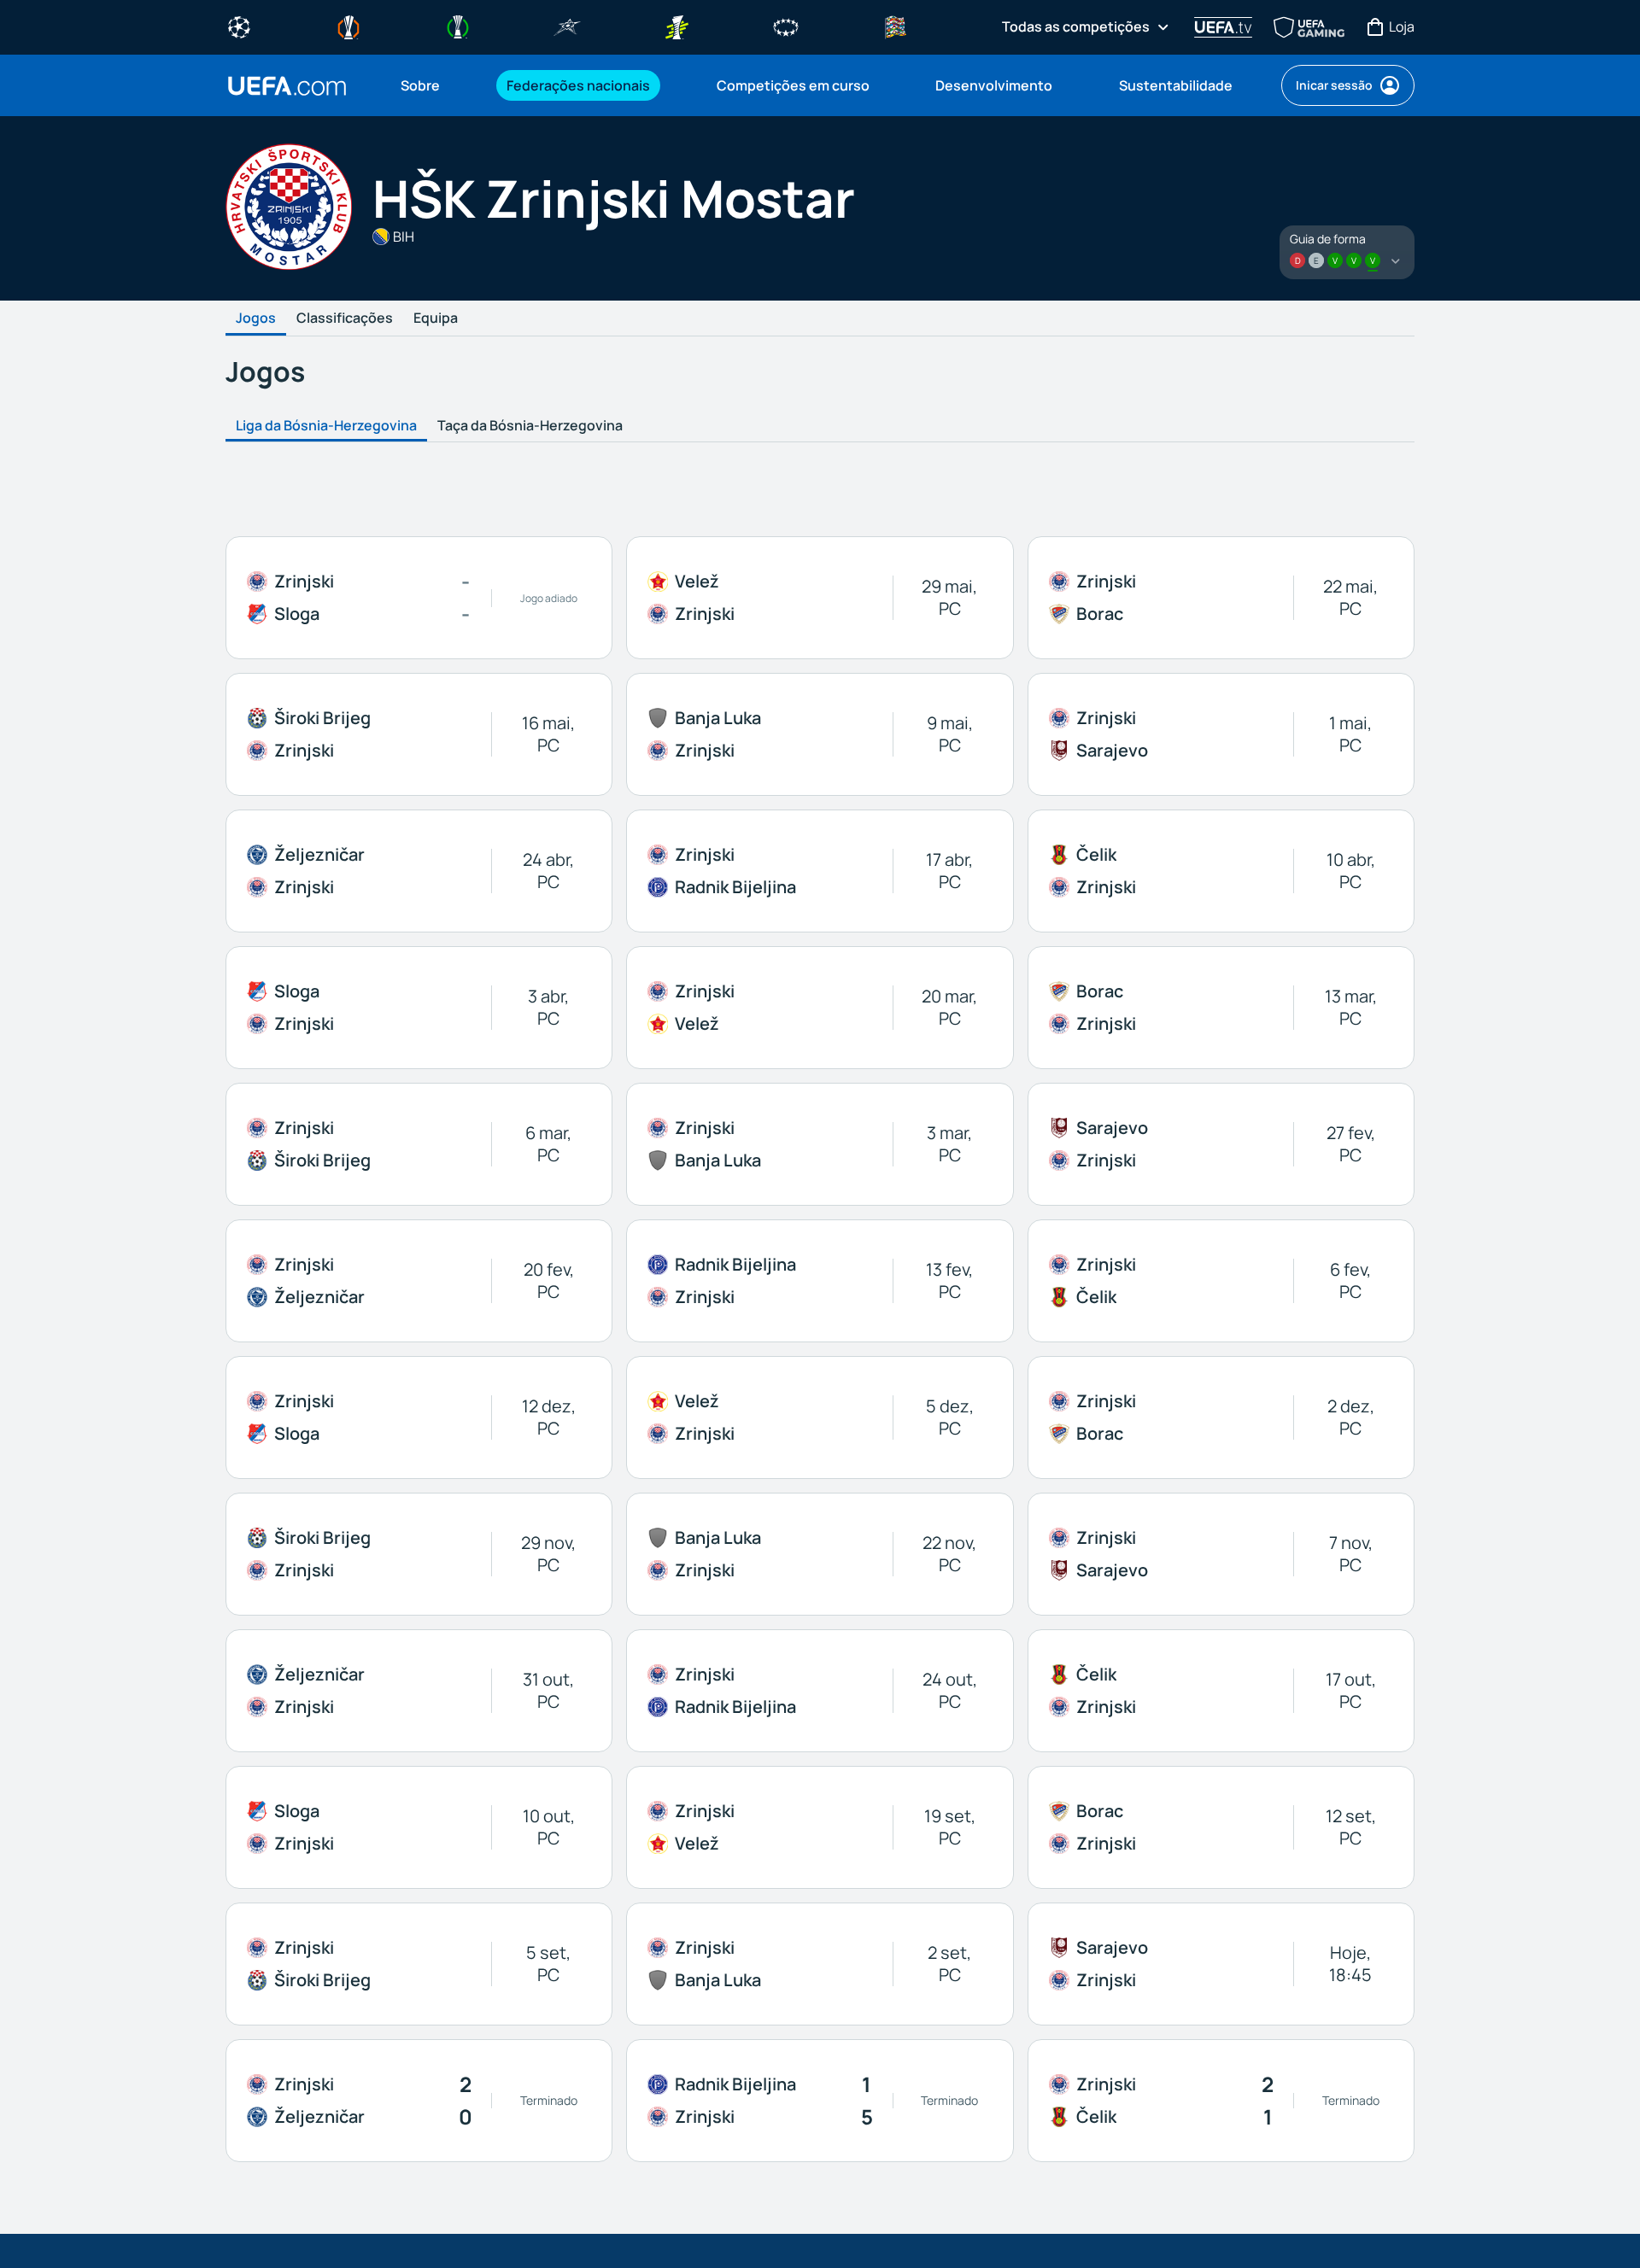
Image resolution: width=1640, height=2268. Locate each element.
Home (287, 86)
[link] (420, 85)
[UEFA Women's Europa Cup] (676, 26)
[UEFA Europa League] (348, 26)
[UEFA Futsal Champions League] (567, 26)
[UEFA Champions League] (239, 26)
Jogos (256, 319)
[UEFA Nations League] (895, 26)
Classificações (345, 319)
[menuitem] (432, 85)
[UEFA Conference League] (458, 26)
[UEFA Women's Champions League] (786, 26)
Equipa (436, 319)
